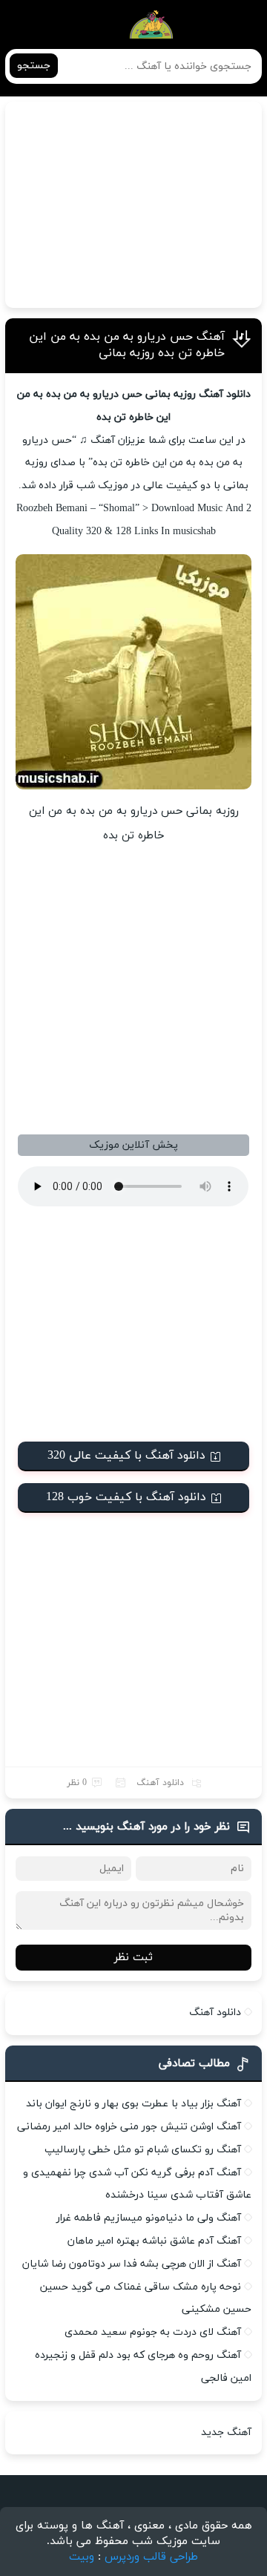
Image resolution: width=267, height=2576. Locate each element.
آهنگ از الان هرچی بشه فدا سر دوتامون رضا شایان (132, 2264)
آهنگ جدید (226, 2432)
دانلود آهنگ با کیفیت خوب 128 (126, 1497)
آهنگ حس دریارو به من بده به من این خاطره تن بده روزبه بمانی (127, 345)
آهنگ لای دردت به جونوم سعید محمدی (153, 2332)
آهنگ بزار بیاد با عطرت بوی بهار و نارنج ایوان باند (133, 2104)
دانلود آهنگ (160, 1783)
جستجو (34, 66)
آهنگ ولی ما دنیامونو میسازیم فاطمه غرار (149, 2218)
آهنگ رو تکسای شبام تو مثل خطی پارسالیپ (143, 2150)
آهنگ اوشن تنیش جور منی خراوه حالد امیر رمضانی (129, 2127)
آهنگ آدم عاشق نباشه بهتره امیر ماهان (154, 2241)
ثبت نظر (133, 1958)
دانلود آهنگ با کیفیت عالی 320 (126, 1456)
